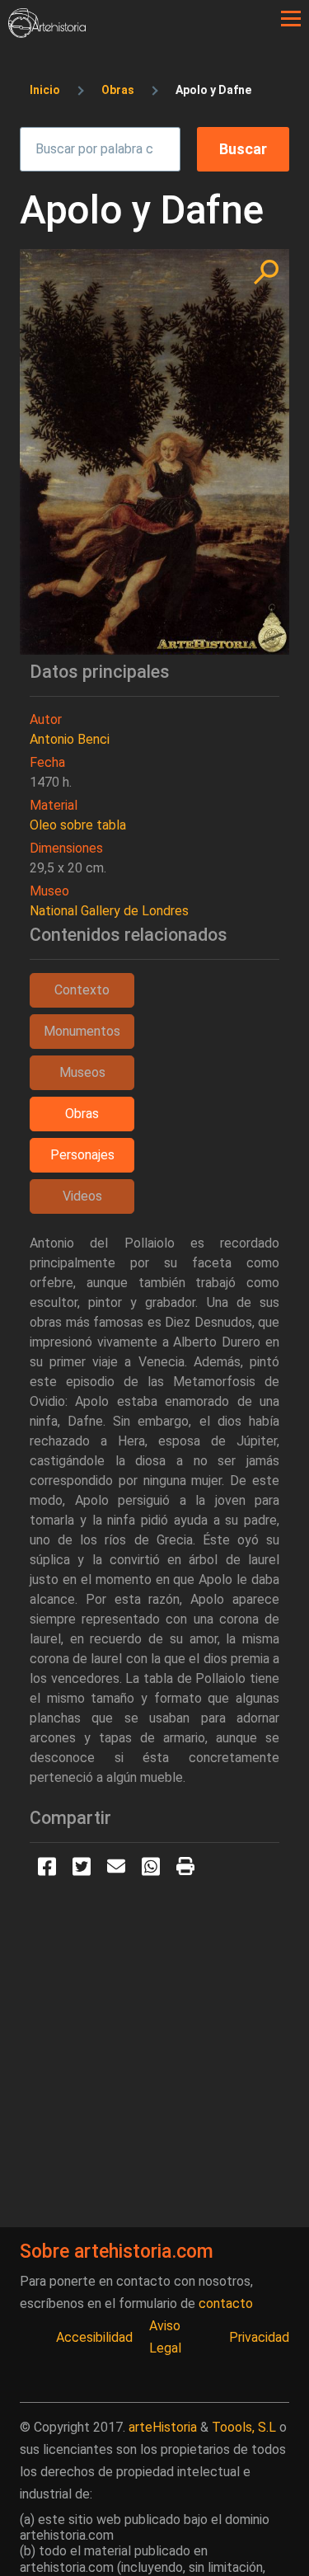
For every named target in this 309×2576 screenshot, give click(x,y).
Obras (118, 90)
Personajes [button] (82, 1155)
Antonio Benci (70, 739)
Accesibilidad (94, 2337)
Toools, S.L (244, 2427)
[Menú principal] (291, 19)
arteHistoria (163, 2427)
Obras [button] (82, 1114)
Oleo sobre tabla (78, 825)
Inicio (45, 90)
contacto (226, 2303)
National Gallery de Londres (109, 911)
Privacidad (259, 2337)
